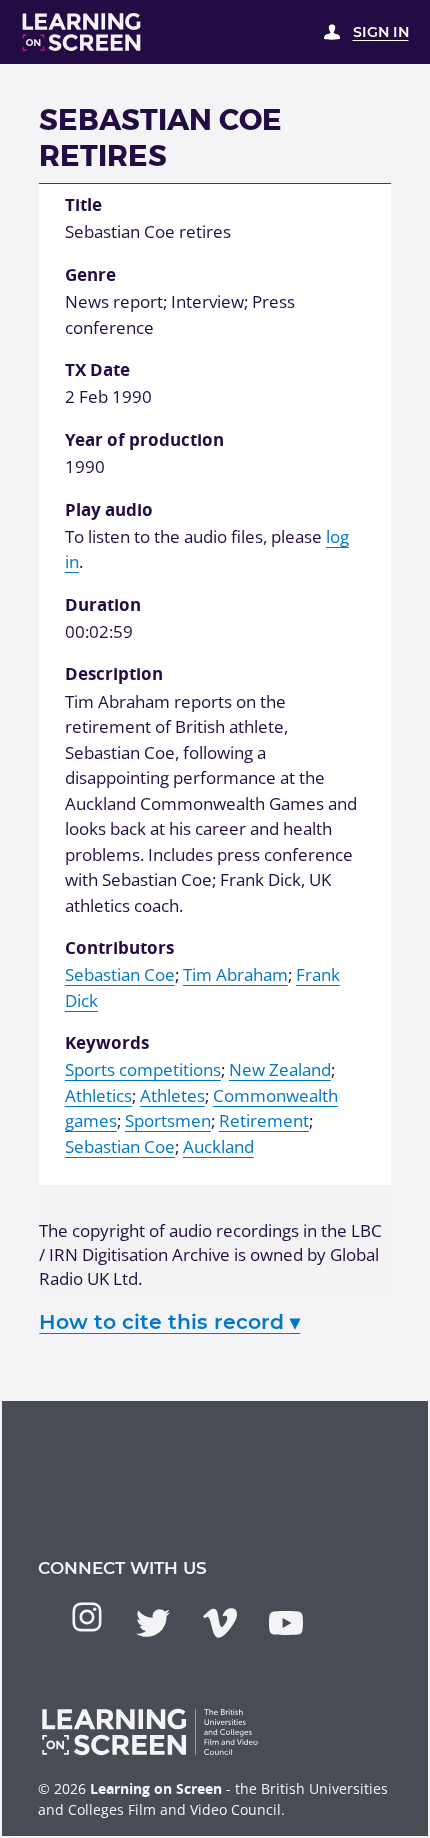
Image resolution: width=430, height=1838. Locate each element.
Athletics (98, 1095)
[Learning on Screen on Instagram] (87, 1617)
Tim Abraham (235, 974)
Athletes (172, 1095)
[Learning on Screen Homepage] (82, 32)
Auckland (218, 1146)
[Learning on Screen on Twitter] (153, 1623)
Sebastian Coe (120, 974)
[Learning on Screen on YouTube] (286, 1623)
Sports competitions (143, 1069)
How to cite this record (169, 1321)
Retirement (264, 1120)
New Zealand (280, 1069)
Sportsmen (168, 1120)
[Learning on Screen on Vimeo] (220, 1623)
